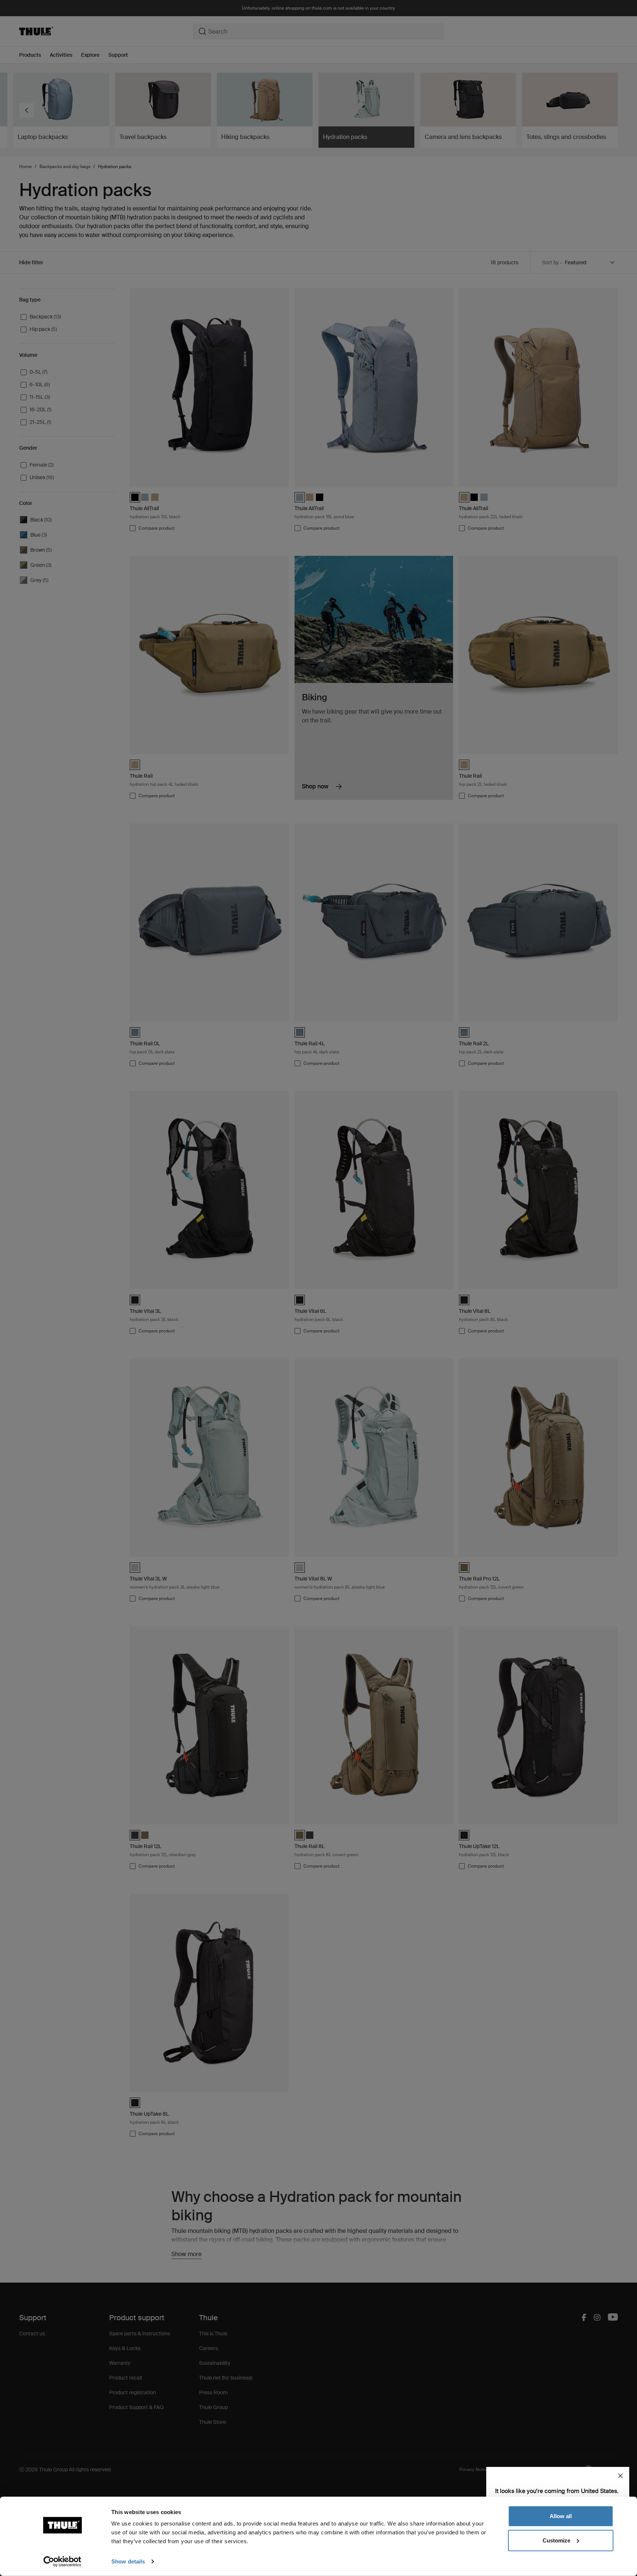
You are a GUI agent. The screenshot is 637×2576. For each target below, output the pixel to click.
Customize (556, 2540)
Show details (128, 2561)
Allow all (561, 2516)
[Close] (620, 2476)
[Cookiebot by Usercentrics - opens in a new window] (62, 2562)
